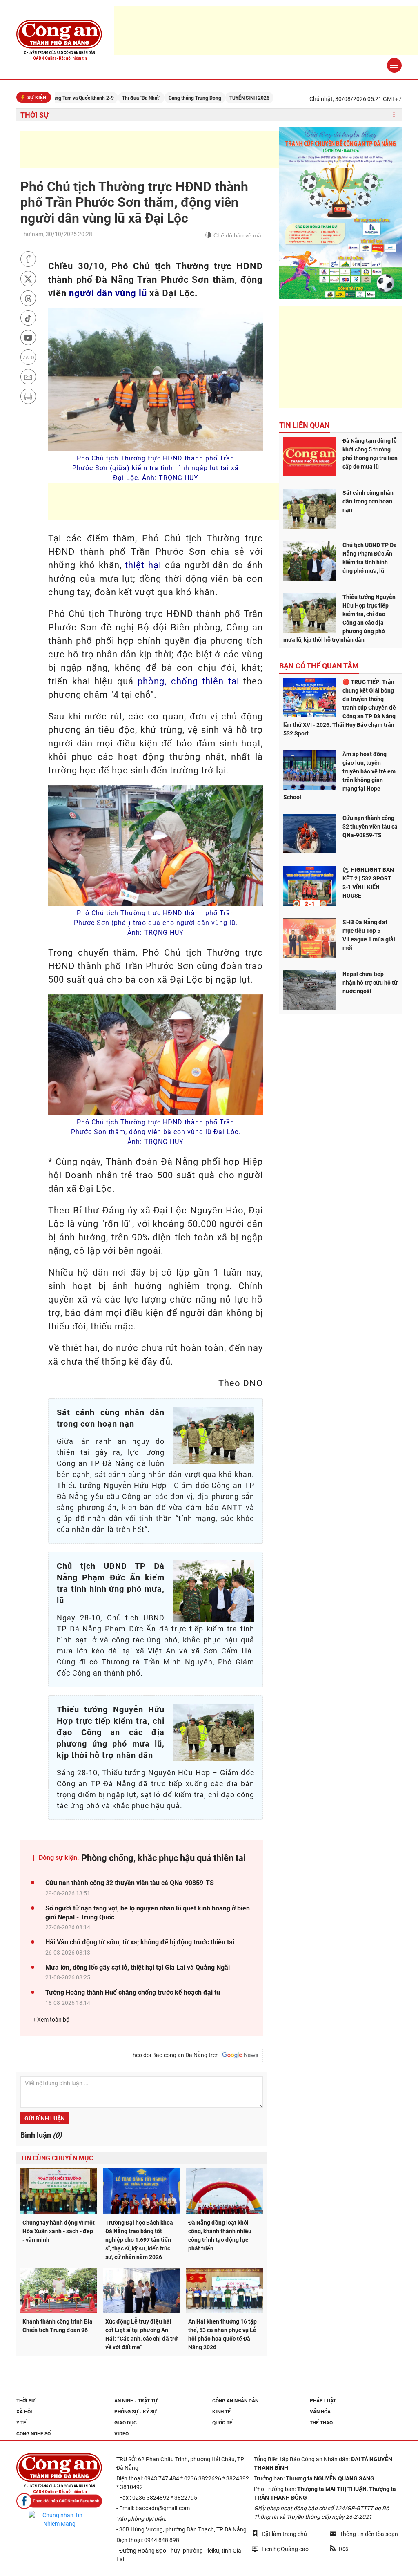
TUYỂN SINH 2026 (200, 98)
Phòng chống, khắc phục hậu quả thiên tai (163, 1858)
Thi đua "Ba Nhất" (92, 98)
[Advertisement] (169, 150)
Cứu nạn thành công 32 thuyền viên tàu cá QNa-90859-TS (130, 1883)
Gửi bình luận (45, 2118)
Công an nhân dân (235, 2401)
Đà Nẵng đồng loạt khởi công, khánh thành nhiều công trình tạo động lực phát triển (220, 2235)
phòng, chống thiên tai (188, 681)
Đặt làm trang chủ (284, 2534)
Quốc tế (222, 2423)
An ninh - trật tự (136, 2401)
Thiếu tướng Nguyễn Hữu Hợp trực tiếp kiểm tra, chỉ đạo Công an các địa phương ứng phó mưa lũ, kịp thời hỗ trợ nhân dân (339, 618)
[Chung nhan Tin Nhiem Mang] (59, 2520)
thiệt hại (143, 565)
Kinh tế (221, 2412)
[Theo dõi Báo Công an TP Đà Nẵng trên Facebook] (59, 2501)
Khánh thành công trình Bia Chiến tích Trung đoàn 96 (58, 2326)
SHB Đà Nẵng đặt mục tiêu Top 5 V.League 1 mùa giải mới (369, 935)
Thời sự (35, 115)
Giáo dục (126, 2423)
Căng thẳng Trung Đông (146, 98)
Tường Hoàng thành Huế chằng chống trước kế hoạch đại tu (133, 1992)
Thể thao (321, 2423)
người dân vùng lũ (108, 293)
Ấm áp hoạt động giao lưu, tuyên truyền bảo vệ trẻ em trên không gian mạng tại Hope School (339, 776)
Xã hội (24, 2412)
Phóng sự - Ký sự (136, 2412)
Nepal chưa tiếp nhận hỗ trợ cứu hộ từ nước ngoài (370, 983)
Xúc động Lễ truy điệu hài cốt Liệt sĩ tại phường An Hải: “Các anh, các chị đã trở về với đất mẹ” (141, 2334)
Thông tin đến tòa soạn (369, 2534)
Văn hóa (320, 2412)
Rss (344, 2549)
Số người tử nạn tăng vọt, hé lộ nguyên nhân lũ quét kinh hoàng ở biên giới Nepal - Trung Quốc (148, 1913)
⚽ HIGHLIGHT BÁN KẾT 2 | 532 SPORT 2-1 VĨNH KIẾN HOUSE (368, 883)
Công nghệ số (33, 2434)
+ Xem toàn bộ (51, 2020)
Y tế (21, 2423)
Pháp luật (323, 2401)
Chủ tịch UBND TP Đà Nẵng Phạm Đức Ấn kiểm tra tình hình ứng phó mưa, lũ (370, 558)
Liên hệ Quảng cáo (285, 2549)
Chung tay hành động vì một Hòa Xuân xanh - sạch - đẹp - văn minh (59, 2231)
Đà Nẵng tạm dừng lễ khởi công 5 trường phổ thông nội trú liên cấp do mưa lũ (370, 454)
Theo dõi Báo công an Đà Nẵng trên (175, 2055)
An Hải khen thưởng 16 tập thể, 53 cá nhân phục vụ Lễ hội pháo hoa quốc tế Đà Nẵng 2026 (222, 2334)
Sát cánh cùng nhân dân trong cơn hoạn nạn (368, 501)
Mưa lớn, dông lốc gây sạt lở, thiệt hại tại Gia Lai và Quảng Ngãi (138, 1967)
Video (121, 2434)
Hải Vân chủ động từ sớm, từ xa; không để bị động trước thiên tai (140, 1942)
